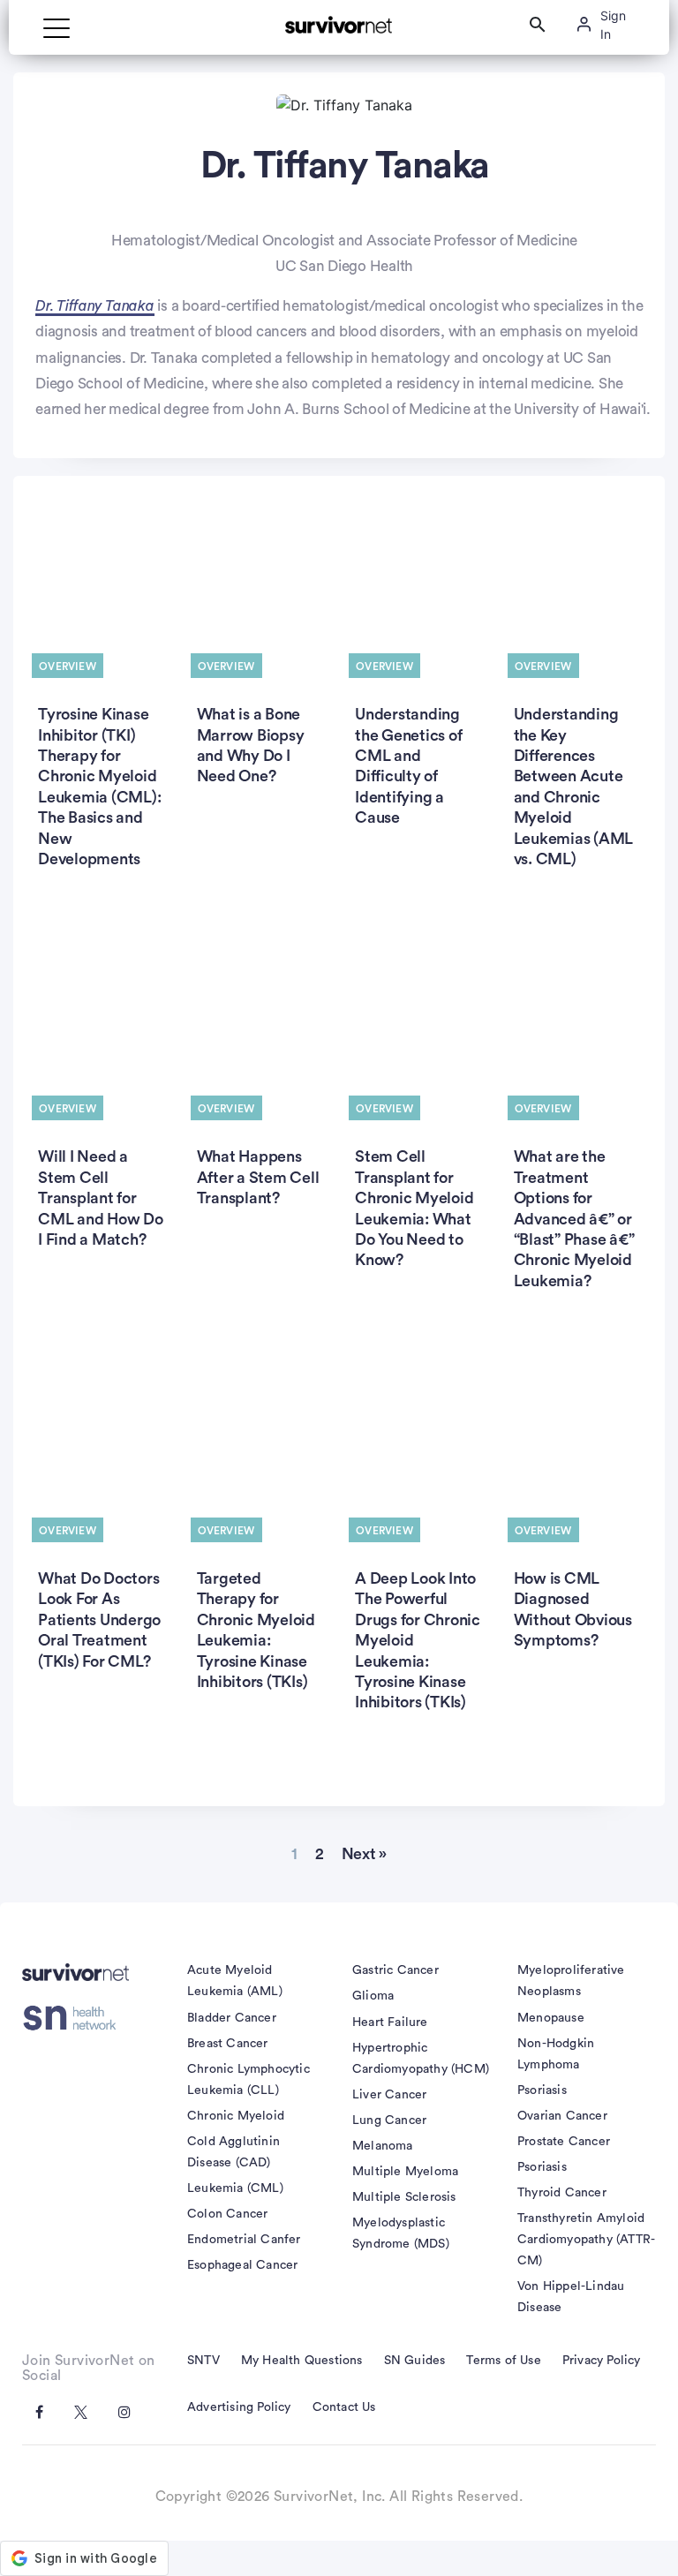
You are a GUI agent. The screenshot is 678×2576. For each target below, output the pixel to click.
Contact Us (344, 2407)
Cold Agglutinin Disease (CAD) (234, 2152)
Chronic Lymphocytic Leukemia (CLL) (249, 2080)
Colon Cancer (227, 2214)
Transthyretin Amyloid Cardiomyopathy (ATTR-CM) (586, 2240)
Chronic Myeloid (236, 2116)
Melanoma (383, 2146)
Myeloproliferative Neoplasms (571, 1981)
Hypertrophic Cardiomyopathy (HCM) (421, 2059)
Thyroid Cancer (562, 2193)
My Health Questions (302, 2361)
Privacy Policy (602, 2361)
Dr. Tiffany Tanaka (95, 306)
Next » (365, 1854)
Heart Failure (390, 2022)
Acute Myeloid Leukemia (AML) (235, 1981)
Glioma (373, 1996)
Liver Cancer (389, 2095)
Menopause (551, 2018)
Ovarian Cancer (562, 2116)
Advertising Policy (239, 2407)
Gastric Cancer (395, 1970)
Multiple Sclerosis (404, 2197)
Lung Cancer (389, 2120)
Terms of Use (503, 2361)
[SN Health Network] (75, 2018)
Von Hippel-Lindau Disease (571, 2297)
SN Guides (415, 2361)
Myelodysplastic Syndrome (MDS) (401, 2233)
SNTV (203, 2361)
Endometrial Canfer (244, 2240)
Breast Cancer (228, 2044)
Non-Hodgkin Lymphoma (556, 2054)
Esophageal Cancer (242, 2265)
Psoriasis (542, 2090)
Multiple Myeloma (405, 2172)
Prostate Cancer (564, 2142)
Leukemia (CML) (235, 2188)
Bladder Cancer (232, 2018)
